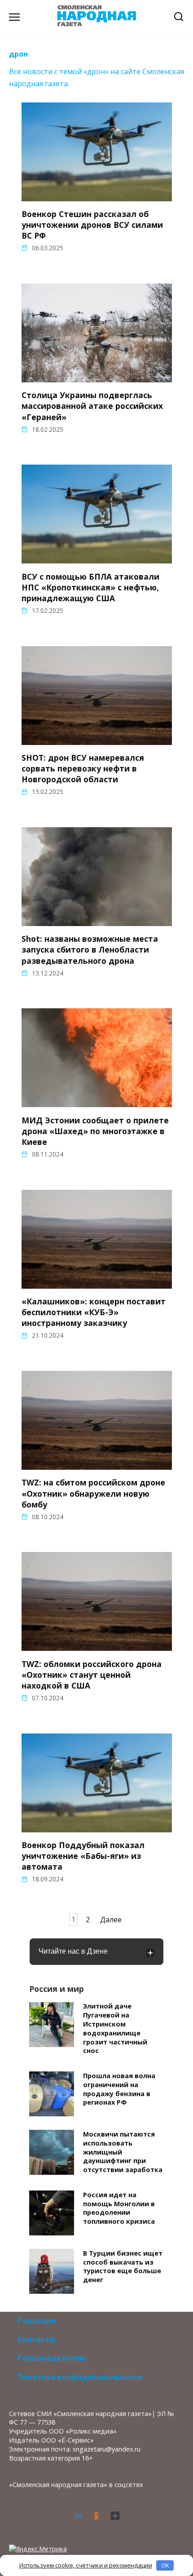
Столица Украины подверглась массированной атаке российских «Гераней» (92, 406)
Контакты (37, 2340)
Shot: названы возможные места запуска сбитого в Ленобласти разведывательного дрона (90, 949)
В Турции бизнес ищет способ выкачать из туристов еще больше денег (123, 2266)
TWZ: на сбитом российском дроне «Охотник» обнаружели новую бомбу (93, 1493)
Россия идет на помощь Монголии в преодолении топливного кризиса (119, 2208)
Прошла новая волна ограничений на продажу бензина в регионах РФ (119, 2089)
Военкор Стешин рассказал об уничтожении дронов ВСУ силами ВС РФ (92, 225)
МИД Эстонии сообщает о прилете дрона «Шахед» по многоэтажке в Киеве (95, 1131)
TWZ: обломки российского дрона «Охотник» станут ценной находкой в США (92, 1674)
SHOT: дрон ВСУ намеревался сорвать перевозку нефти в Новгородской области (83, 768)
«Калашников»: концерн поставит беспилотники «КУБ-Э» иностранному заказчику (94, 1312)
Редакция (37, 2321)
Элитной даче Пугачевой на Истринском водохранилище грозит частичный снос (115, 2029)
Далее (111, 1920)
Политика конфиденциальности (80, 2377)
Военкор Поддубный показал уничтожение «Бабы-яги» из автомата (83, 1856)
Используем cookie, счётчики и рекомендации (86, 2565)
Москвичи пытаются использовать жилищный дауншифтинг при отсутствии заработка (123, 2152)
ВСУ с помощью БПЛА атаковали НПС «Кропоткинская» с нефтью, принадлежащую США (90, 587)
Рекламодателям (52, 2358)
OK (165, 2565)
